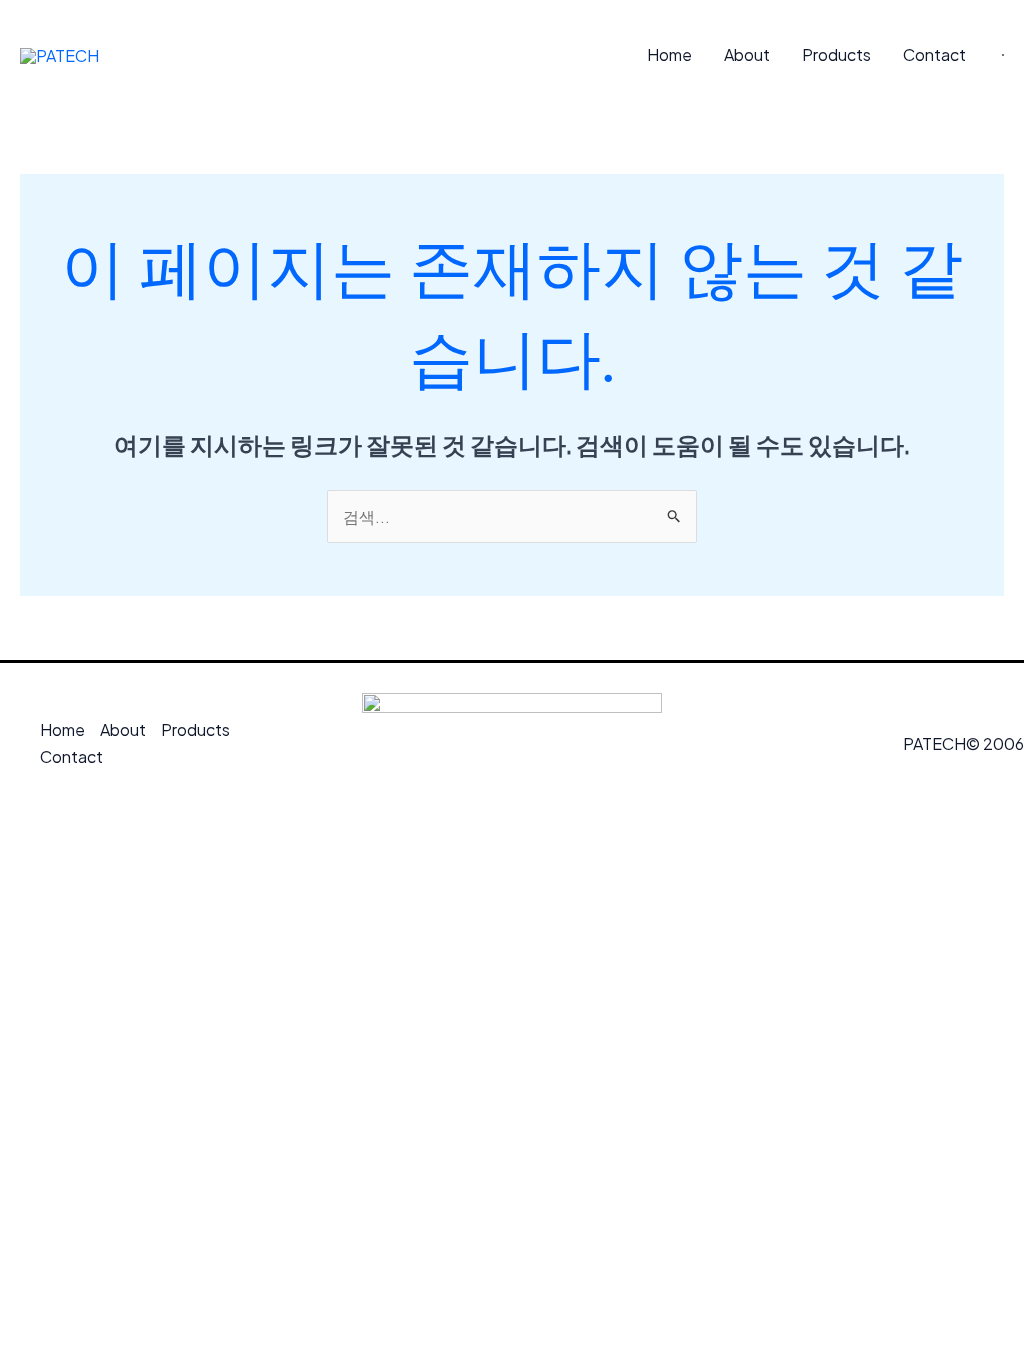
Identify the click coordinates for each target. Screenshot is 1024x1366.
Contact (934, 54)
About (747, 54)
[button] (1003, 55)
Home (669, 54)
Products (836, 54)
